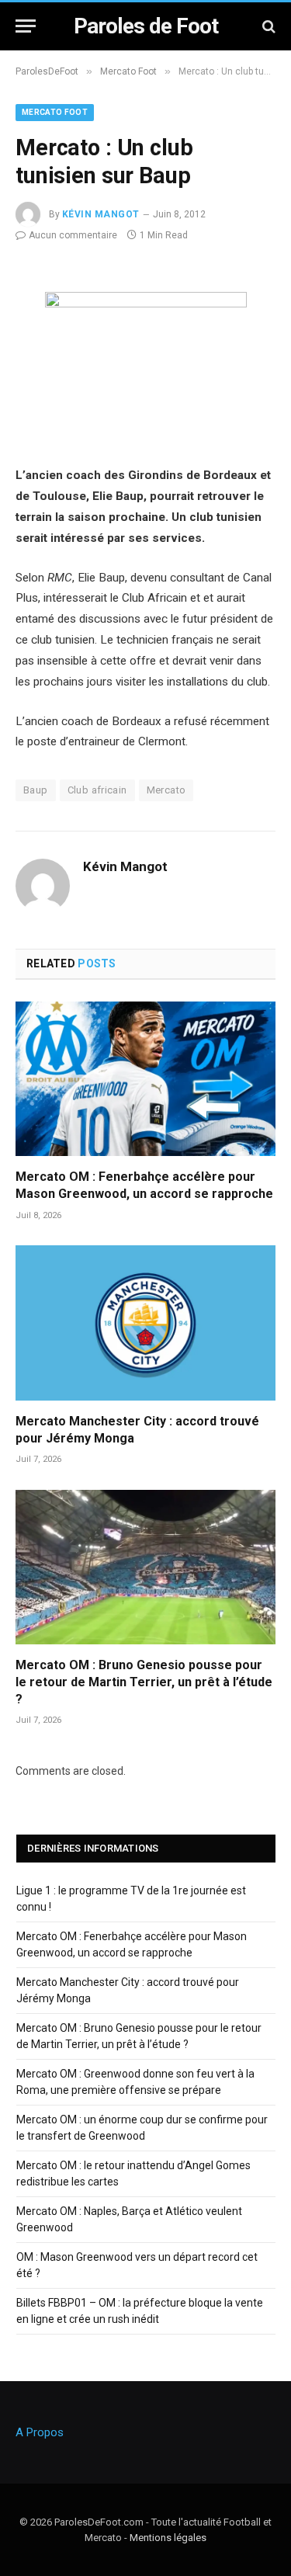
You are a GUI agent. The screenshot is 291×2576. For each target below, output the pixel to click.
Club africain (97, 790)
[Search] (267, 26)
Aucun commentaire (73, 235)
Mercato (166, 790)
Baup (36, 790)
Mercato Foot (55, 112)
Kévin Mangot (101, 214)
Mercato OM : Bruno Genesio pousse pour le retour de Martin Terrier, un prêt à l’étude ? (144, 1682)
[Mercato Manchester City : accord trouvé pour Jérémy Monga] (145, 1323)
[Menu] (26, 26)
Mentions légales (168, 2538)
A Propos (40, 2432)
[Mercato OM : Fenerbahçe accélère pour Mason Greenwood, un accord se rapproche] (145, 1079)
